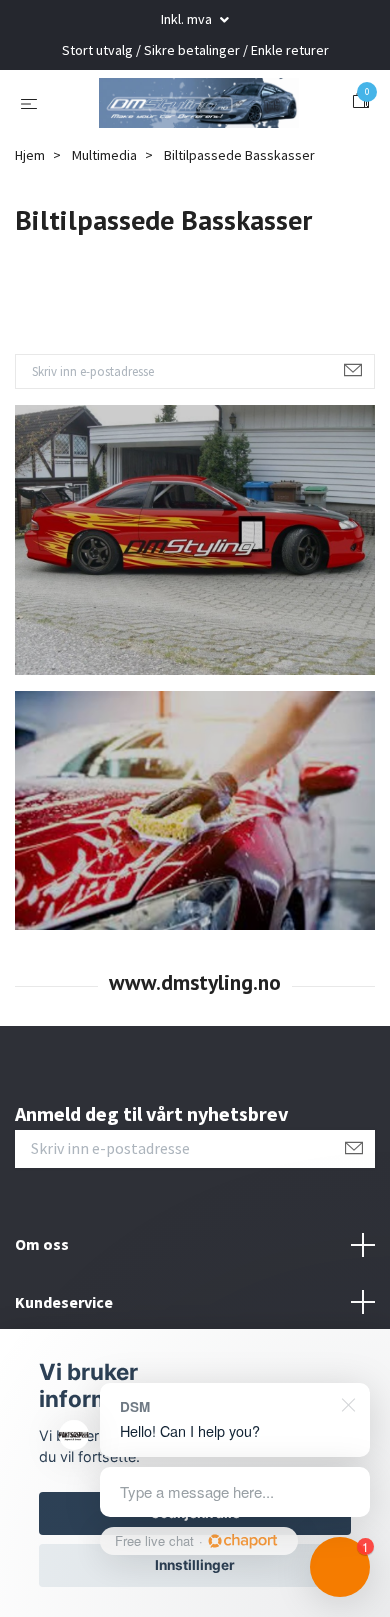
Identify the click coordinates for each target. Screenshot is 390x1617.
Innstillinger (195, 1565)
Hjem (30, 245)
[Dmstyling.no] (195, 147)
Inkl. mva (188, 19)
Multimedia (104, 245)
